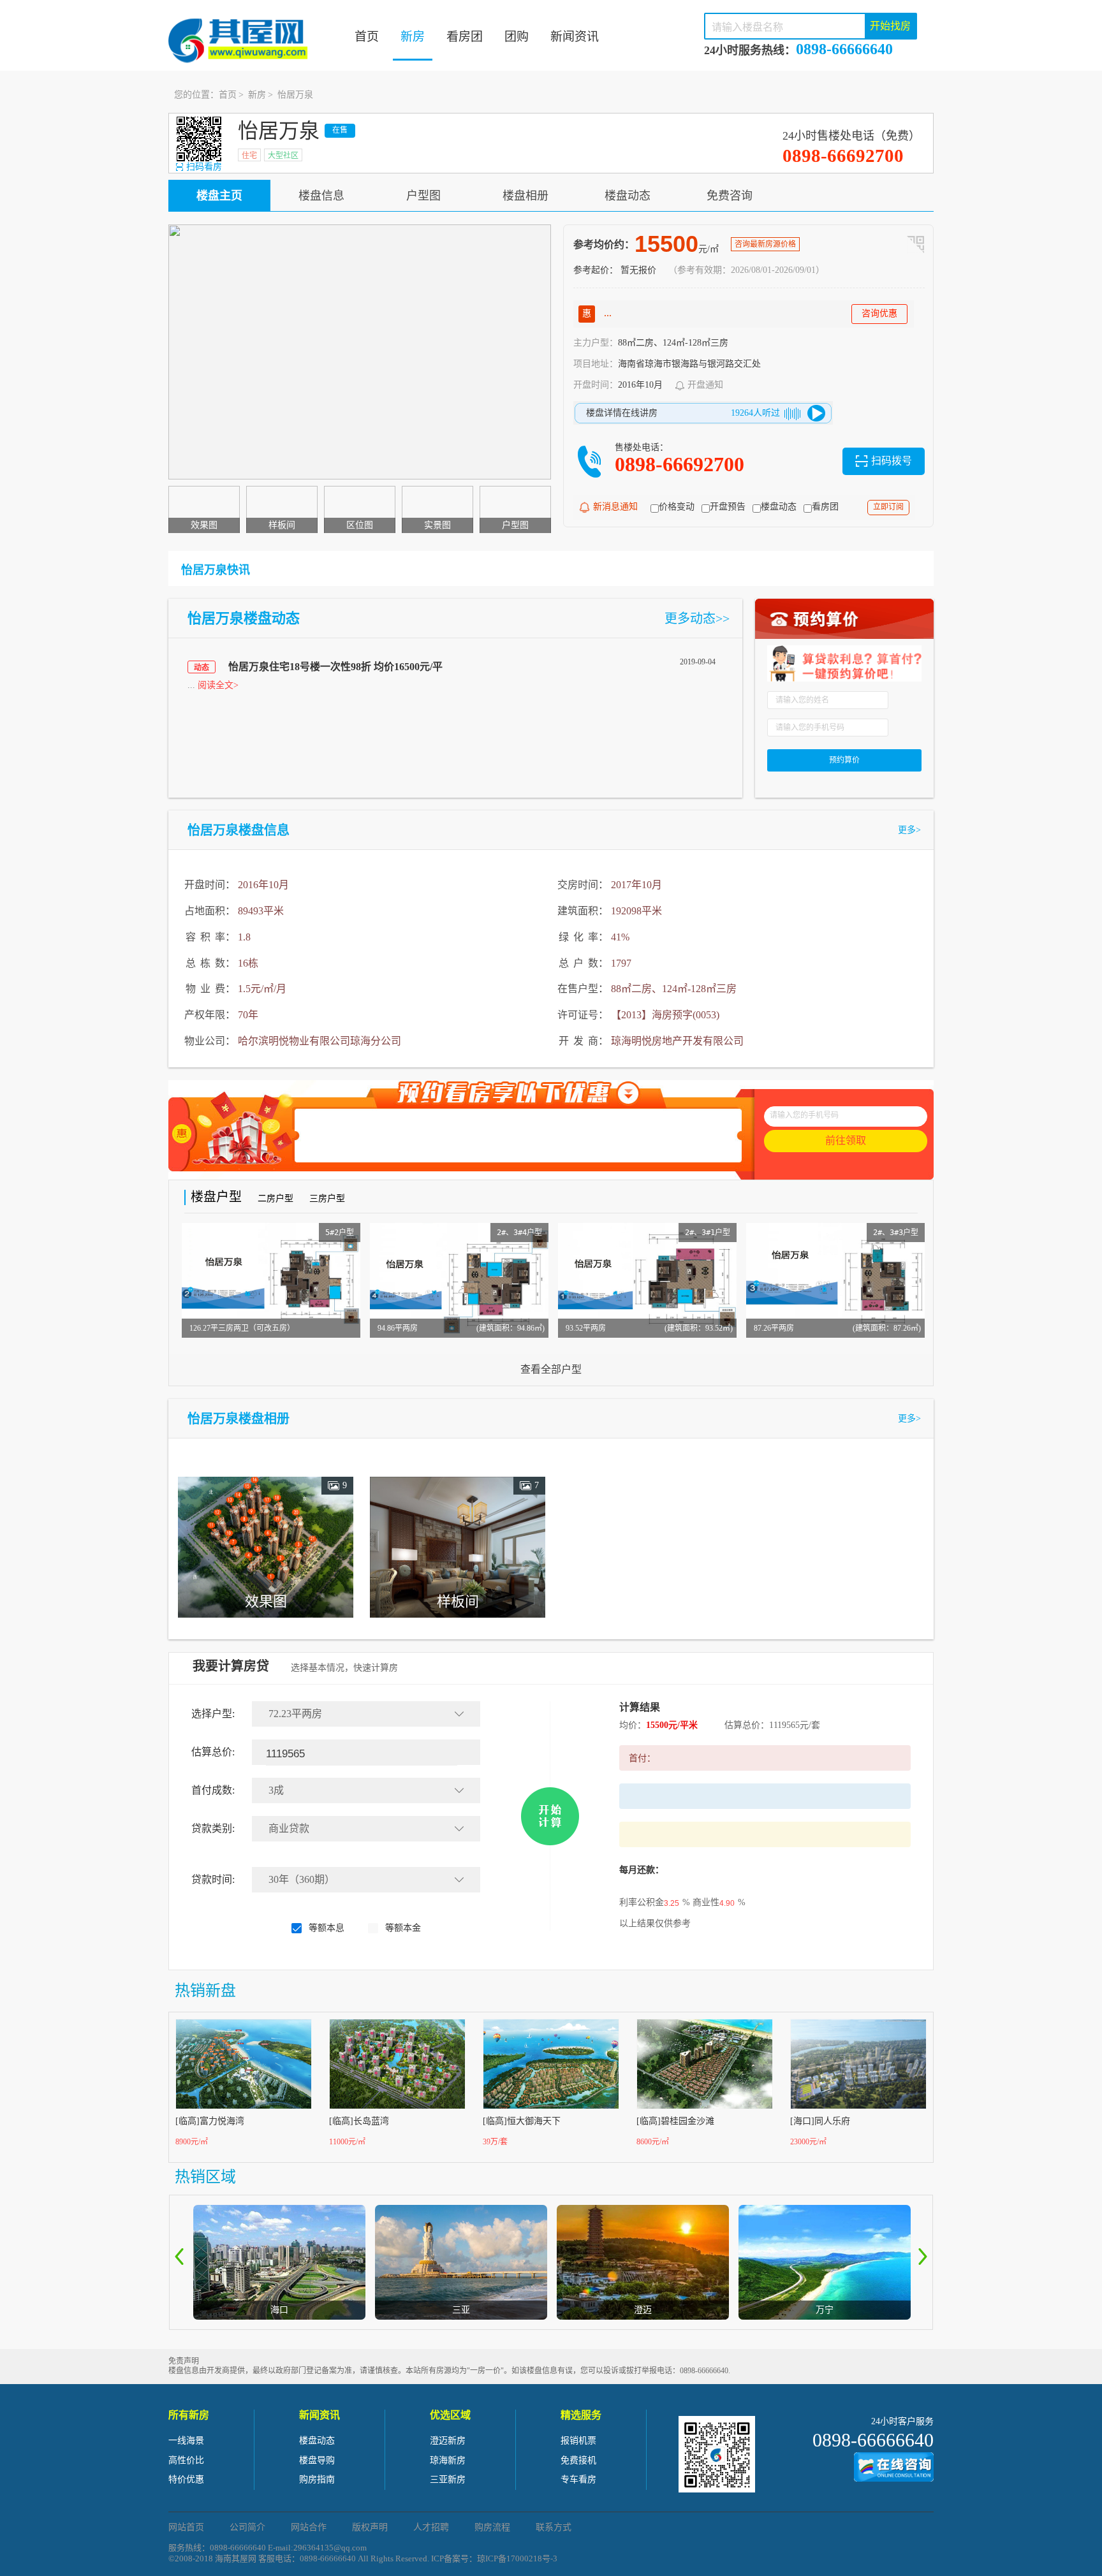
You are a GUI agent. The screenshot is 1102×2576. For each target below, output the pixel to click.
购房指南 (317, 2479)
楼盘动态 (628, 196)
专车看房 (578, 2479)
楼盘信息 (321, 196)
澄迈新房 (448, 2441)
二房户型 (275, 1198)
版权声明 (370, 2527)
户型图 (423, 196)
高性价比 (186, 2460)
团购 (517, 37)
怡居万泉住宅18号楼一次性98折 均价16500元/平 (335, 667)
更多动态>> (697, 618)
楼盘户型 (216, 1197)
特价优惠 (186, 2479)
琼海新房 (448, 2460)
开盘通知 (705, 385)
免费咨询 (730, 196)
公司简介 (247, 2527)
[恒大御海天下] (552, 2064)
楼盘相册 (525, 196)
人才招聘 (431, 2527)
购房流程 (492, 2527)
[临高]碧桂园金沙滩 (675, 2121)
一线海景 (186, 2441)
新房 (413, 37)
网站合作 (309, 2527)
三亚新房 (448, 2479)
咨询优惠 (879, 313)
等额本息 (327, 1928)
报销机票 (578, 2441)
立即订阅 (888, 507)
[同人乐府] (859, 2064)
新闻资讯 (575, 37)
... (213, 685)
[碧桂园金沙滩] (705, 2064)
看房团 (465, 37)
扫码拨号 (892, 461)
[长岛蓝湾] (398, 2064)
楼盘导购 (317, 2460)
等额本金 (403, 1928)
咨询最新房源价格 (765, 244)
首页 (367, 37)
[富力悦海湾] (244, 2064)
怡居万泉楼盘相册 (239, 1419)
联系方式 (554, 2527)
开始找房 (890, 26)
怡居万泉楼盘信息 (239, 830)
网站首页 (186, 2527)
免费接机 (578, 2460)
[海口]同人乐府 (820, 2121)
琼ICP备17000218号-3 (517, 2558)
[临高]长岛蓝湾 (359, 2121)
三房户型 (327, 1198)
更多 (909, 830)
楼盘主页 (219, 196)
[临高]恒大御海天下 (522, 2121)
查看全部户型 (551, 1369)
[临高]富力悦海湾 (210, 2121)
